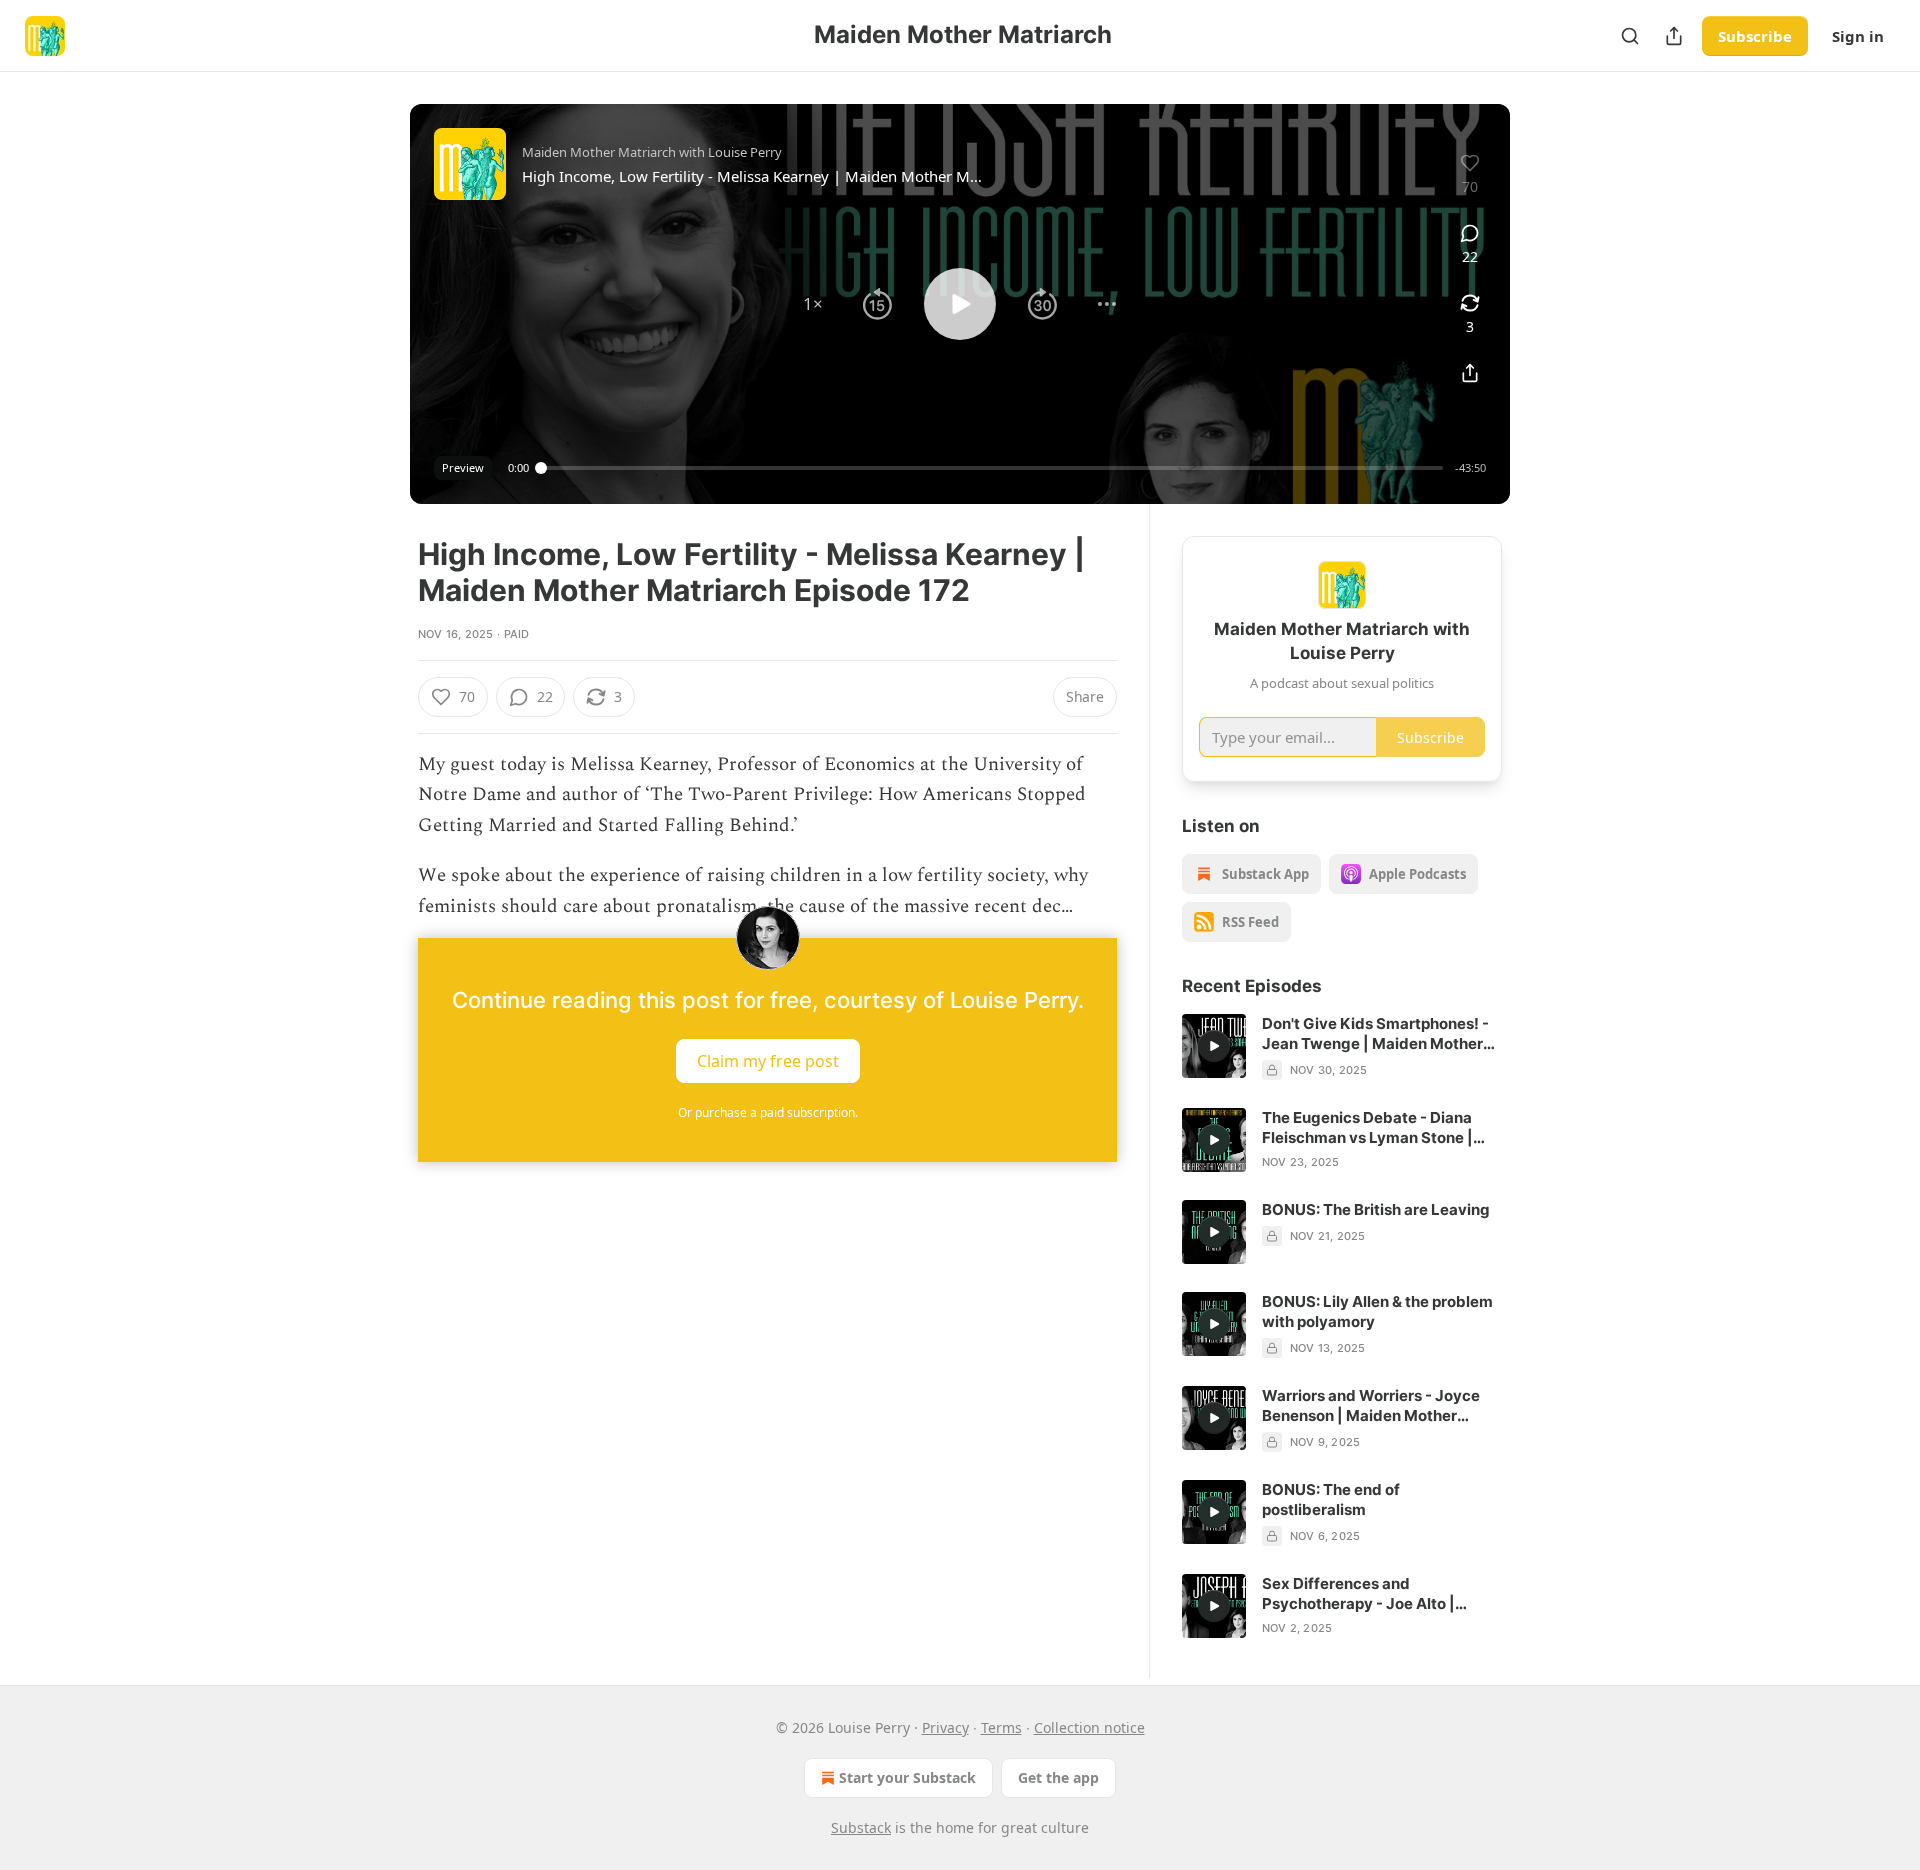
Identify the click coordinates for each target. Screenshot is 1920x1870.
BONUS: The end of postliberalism (1331, 1499)
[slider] (992, 468)
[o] (1214, 1046)
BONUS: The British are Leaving (1376, 1209)
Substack (861, 1827)
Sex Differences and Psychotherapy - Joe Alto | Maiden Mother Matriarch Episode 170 (1358, 1594)
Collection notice (1089, 1727)
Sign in (1858, 36)
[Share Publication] (1674, 36)
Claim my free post (768, 1061)
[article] (1342, 1047)
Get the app (1058, 1777)
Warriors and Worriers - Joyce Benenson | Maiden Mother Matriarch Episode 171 (1371, 1406)
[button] (813, 304)
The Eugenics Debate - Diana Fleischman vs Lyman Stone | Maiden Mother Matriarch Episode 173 (1367, 1128)
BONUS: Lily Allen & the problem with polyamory (1377, 1311)
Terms (1001, 1727)
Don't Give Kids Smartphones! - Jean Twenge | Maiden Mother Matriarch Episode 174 (1375, 1034)
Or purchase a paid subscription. (768, 1112)
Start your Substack (907, 1777)
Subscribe (1755, 36)
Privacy (945, 1727)
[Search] (1630, 36)
